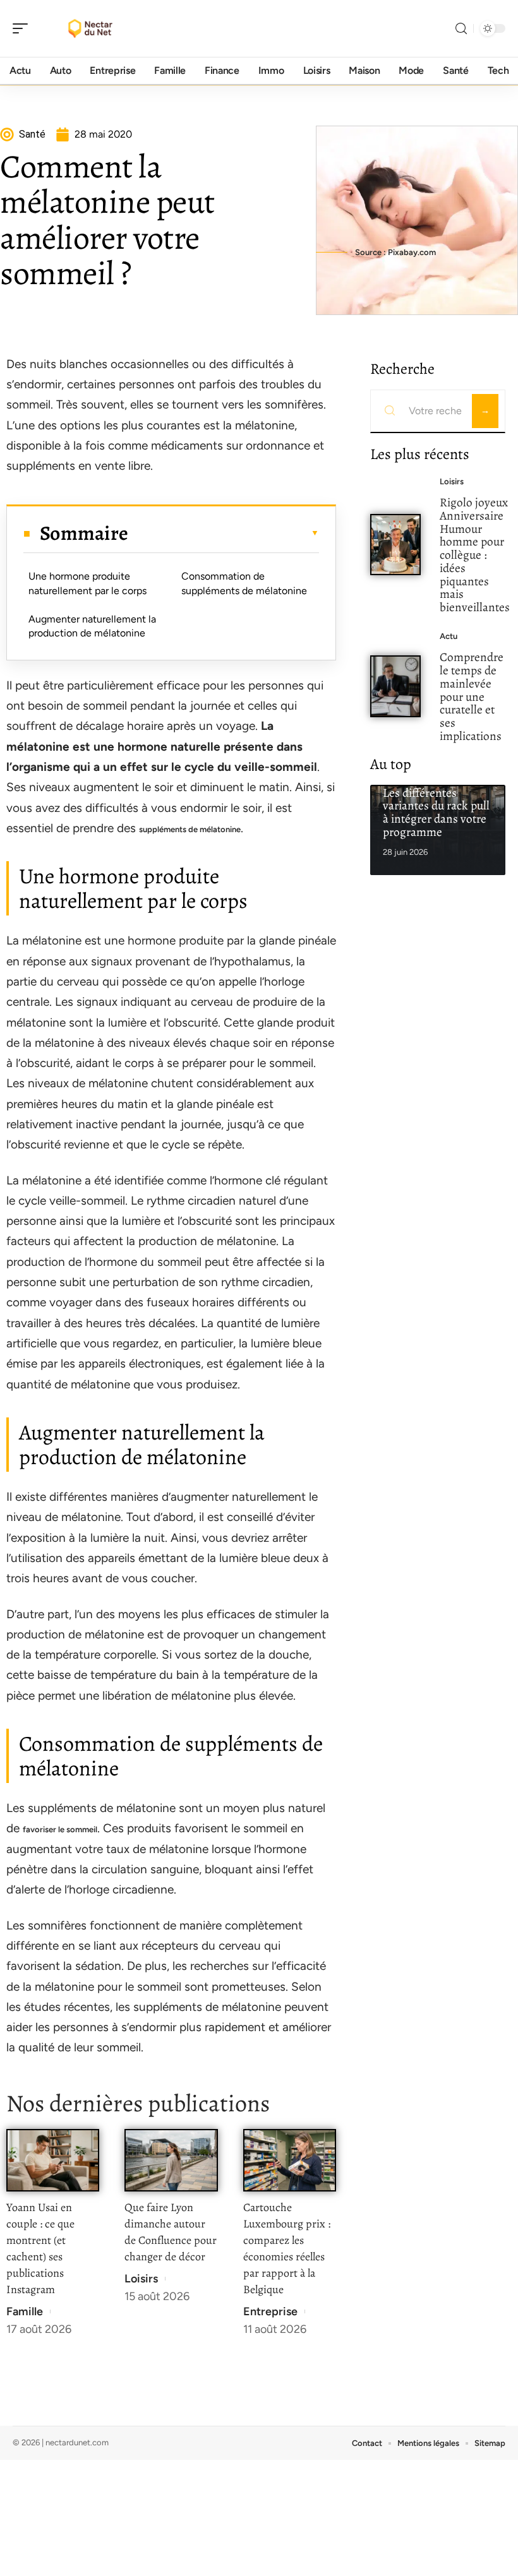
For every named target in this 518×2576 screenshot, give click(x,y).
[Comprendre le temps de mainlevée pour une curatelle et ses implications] (395, 686)
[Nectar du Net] (91, 28)
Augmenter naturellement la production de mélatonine (92, 626)
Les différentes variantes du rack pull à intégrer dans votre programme (436, 812)
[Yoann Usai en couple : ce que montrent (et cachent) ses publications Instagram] (53, 2160)
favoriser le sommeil (60, 1829)
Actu (449, 636)
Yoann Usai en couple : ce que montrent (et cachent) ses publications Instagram (40, 2248)
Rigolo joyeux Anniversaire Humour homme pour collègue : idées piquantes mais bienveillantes (475, 555)
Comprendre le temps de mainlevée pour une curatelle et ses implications (472, 696)
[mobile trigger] (23, 28)
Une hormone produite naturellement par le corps (87, 583)
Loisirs (141, 2279)
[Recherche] (461, 29)
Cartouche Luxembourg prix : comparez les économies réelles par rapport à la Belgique (287, 2248)
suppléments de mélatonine (190, 829)
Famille (25, 2311)
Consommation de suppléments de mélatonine (244, 583)
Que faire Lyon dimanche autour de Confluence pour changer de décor (171, 2232)
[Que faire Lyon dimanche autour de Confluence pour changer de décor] (171, 2160)
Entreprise (270, 2311)
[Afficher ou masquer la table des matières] (224, 533)
